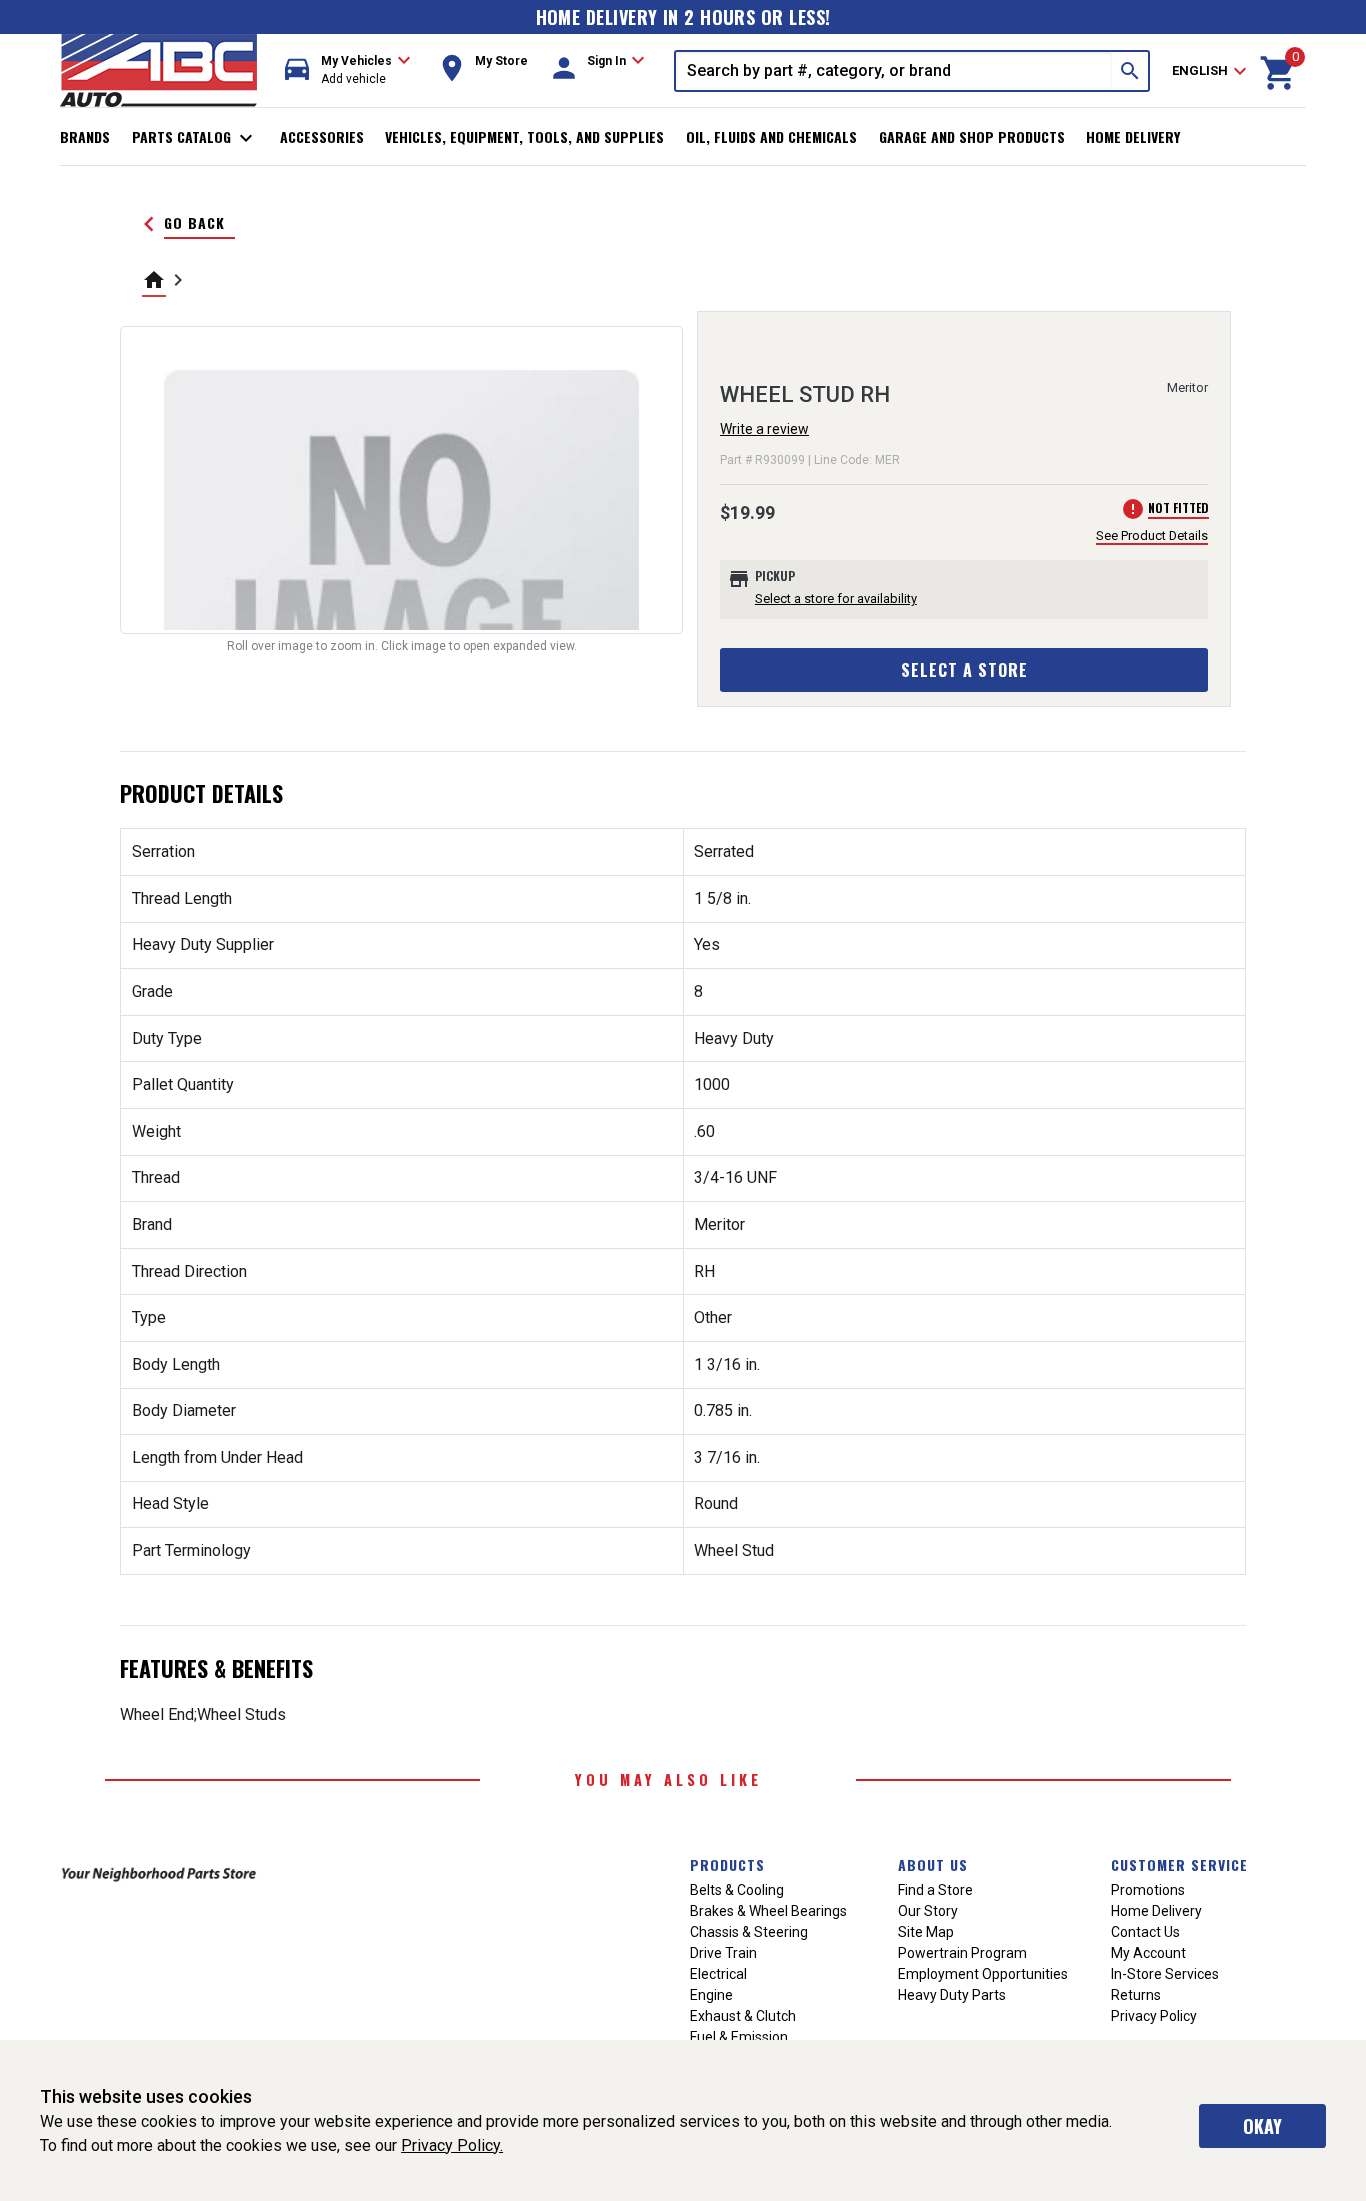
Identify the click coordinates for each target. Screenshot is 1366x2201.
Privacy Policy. (452, 2145)
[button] (348, 70)
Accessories (322, 136)
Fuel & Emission (739, 2037)
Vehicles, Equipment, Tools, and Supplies (524, 136)
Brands (85, 136)
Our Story (928, 1911)
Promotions (1148, 1890)
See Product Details (1152, 535)
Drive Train (723, 1953)
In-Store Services (1165, 1974)
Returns (1136, 1995)
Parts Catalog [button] (195, 138)
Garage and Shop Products (972, 136)
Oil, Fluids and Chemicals (771, 136)
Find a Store (935, 1890)
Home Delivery (1133, 136)
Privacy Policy (1154, 2016)
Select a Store (964, 670)
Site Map (926, 1932)
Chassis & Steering (749, 1932)
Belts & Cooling (737, 1890)
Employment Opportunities (983, 1974)
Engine (711, 1995)
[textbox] (894, 71)
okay (1262, 2126)
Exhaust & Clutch (743, 2016)
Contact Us (1145, 1932)
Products (727, 1864)
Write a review (764, 429)
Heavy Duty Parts (952, 1995)
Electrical (718, 1974)
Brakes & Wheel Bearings (768, 1911)
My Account (1148, 1953)
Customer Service (1179, 1864)
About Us (933, 1864)
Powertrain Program (962, 1953)
